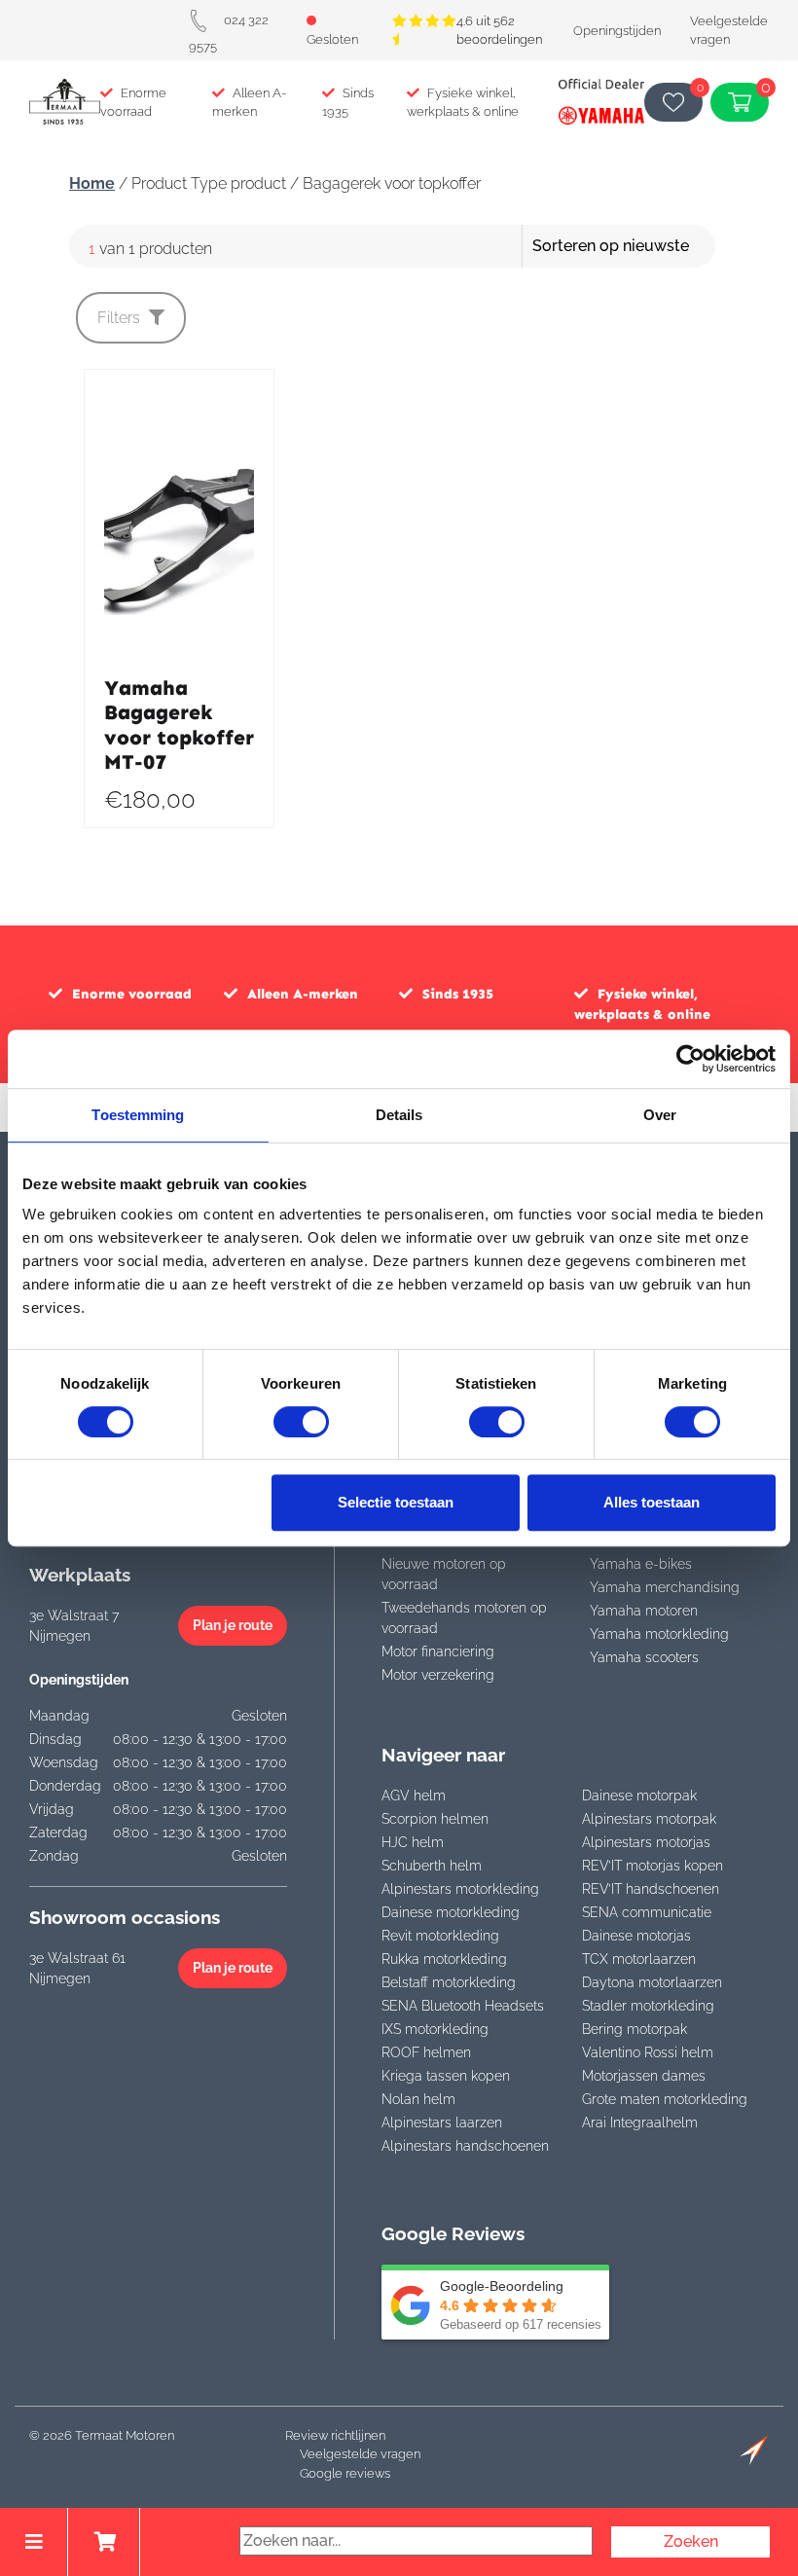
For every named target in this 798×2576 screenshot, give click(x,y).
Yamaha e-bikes (641, 1564)
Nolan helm (418, 2099)
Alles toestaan (652, 1502)
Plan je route (233, 1625)
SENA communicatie (647, 1912)
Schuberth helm (432, 1866)
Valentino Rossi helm (648, 2052)
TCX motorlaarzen (639, 1959)
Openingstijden (617, 31)
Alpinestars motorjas (646, 1842)
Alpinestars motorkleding (460, 1889)
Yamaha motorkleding (659, 1634)
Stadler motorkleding (648, 2006)
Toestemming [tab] (138, 1115)
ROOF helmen (426, 2052)
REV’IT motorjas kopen (653, 1866)
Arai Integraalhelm (640, 2122)
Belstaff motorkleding (449, 1982)
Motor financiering (438, 1651)
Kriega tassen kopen (446, 2076)
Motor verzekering (438, 1675)
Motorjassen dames (644, 2076)
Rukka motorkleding (444, 1959)
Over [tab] (660, 1115)
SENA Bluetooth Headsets (463, 2006)
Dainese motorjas (636, 1936)
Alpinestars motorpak (649, 1819)
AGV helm (414, 1796)
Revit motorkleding (440, 1936)
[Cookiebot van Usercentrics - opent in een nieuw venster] (690, 1059)
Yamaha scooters (644, 1657)
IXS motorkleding (435, 2029)
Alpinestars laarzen (442, 2122)
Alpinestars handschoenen (465, 2146)
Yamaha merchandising (665, 1587)
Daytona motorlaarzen (652, 1982)
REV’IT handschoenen (651, 1889)
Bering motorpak (635, 2029)
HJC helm (413, 1842)
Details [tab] (399, 1115)
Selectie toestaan (396, 1502)
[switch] (301, 1422)
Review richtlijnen (335, 2435)
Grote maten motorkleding (665, 2099)
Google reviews (345, 2473)
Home (92, 183)
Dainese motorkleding (451, 1912)
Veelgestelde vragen (360, 2454)
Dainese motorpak (639, 1796)
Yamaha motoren (644, 1611)
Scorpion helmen (435, 1819)
